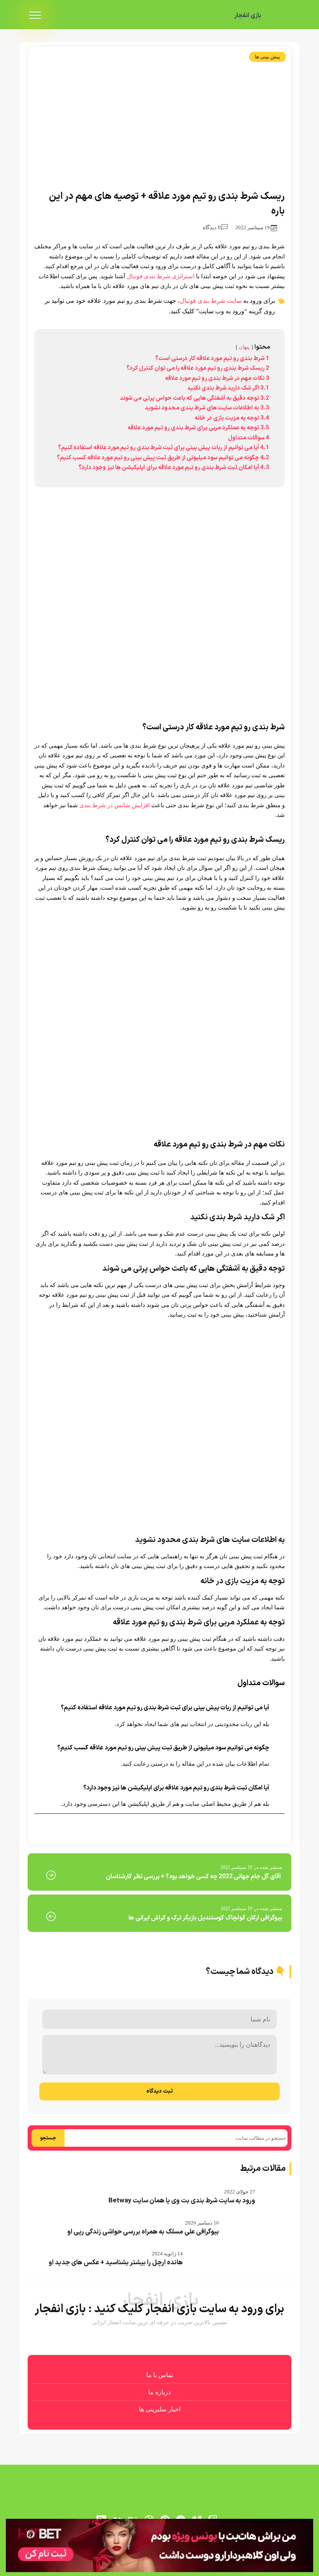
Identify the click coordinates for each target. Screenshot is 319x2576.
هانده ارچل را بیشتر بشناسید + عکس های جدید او (116, 2263)
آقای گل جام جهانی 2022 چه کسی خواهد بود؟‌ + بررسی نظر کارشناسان (194, 1877)
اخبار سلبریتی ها (160, 2409)
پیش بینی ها (267, 57)
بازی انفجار (248, 16)
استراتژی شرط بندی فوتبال (161, 276)
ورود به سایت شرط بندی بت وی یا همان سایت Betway (182, 2201)
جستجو (48, 2138)
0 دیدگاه (212, 227)
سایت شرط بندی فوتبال (211, 301)
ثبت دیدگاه (159, 2091)
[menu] (35, 16)
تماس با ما (160, 2375)
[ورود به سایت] (159, 2545)
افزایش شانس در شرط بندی (115, 805)
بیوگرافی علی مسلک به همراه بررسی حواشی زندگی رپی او (143, 2232)
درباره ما (159, 2392)
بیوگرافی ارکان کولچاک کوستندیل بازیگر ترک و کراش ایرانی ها (205, 1918)
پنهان (244, 347)
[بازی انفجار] (280, 16)
